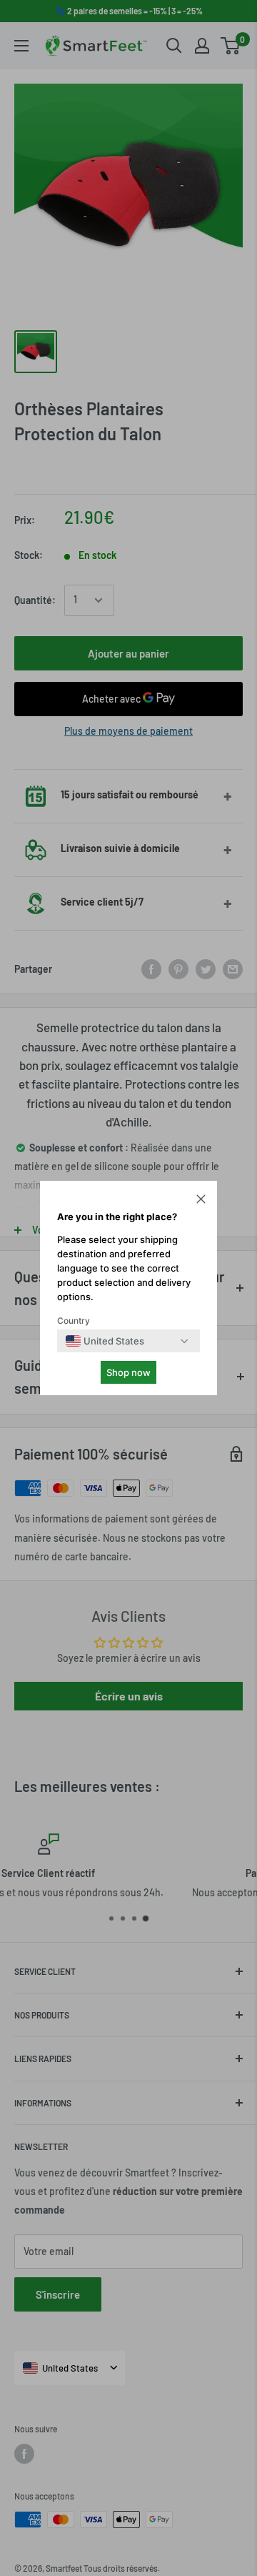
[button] (201, 1201)
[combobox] (105, 1341)
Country (74, 1321)
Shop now (128, 1372)
